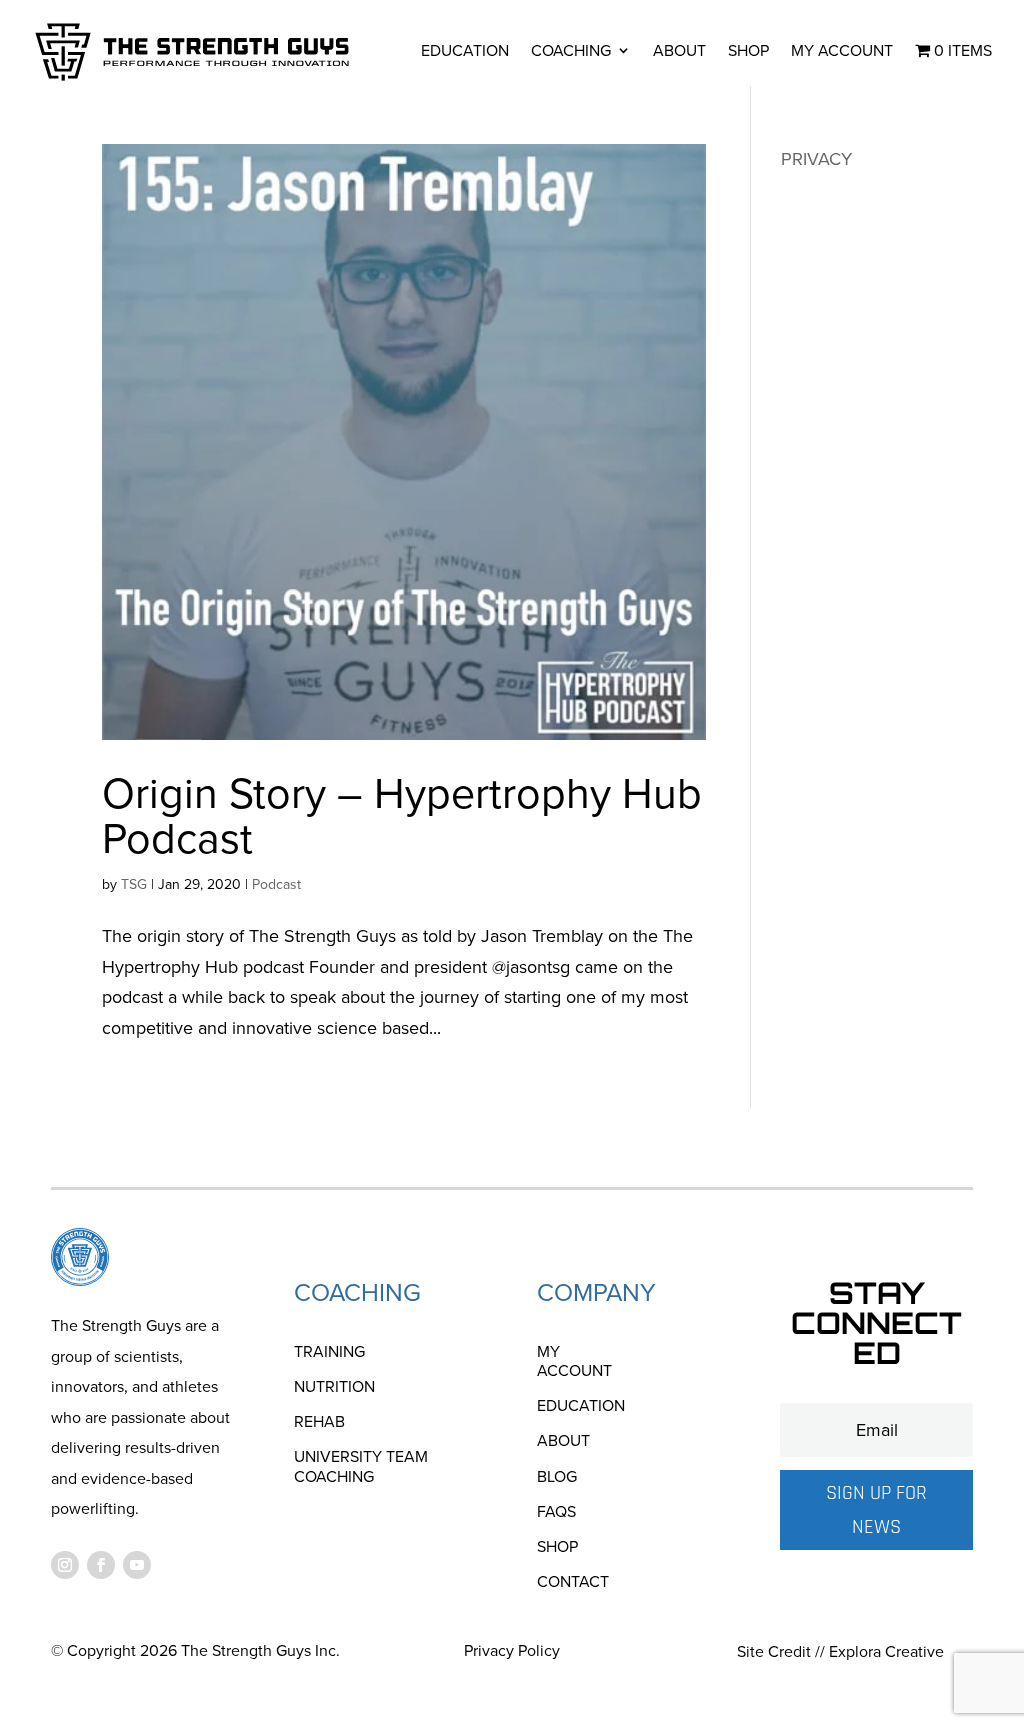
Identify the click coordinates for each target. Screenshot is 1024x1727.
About (679, 50)
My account (842, 50)
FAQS (556, 1512)
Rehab (319, 1422)
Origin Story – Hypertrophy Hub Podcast (402, 816)
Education (465, 50)
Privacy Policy (512, 1650)
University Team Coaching (361, 1467)
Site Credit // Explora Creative (840, 1651)
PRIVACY (816, 159)
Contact (573, 1582)
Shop (748, 50)
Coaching (571, 50)
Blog (557, 1477)
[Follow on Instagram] (65, 1565)
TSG (134, 884)
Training (329, 1352)
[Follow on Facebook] (101, 1565)
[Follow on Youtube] (137, 1565)
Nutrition (334, 1387)
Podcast (276, 884)
